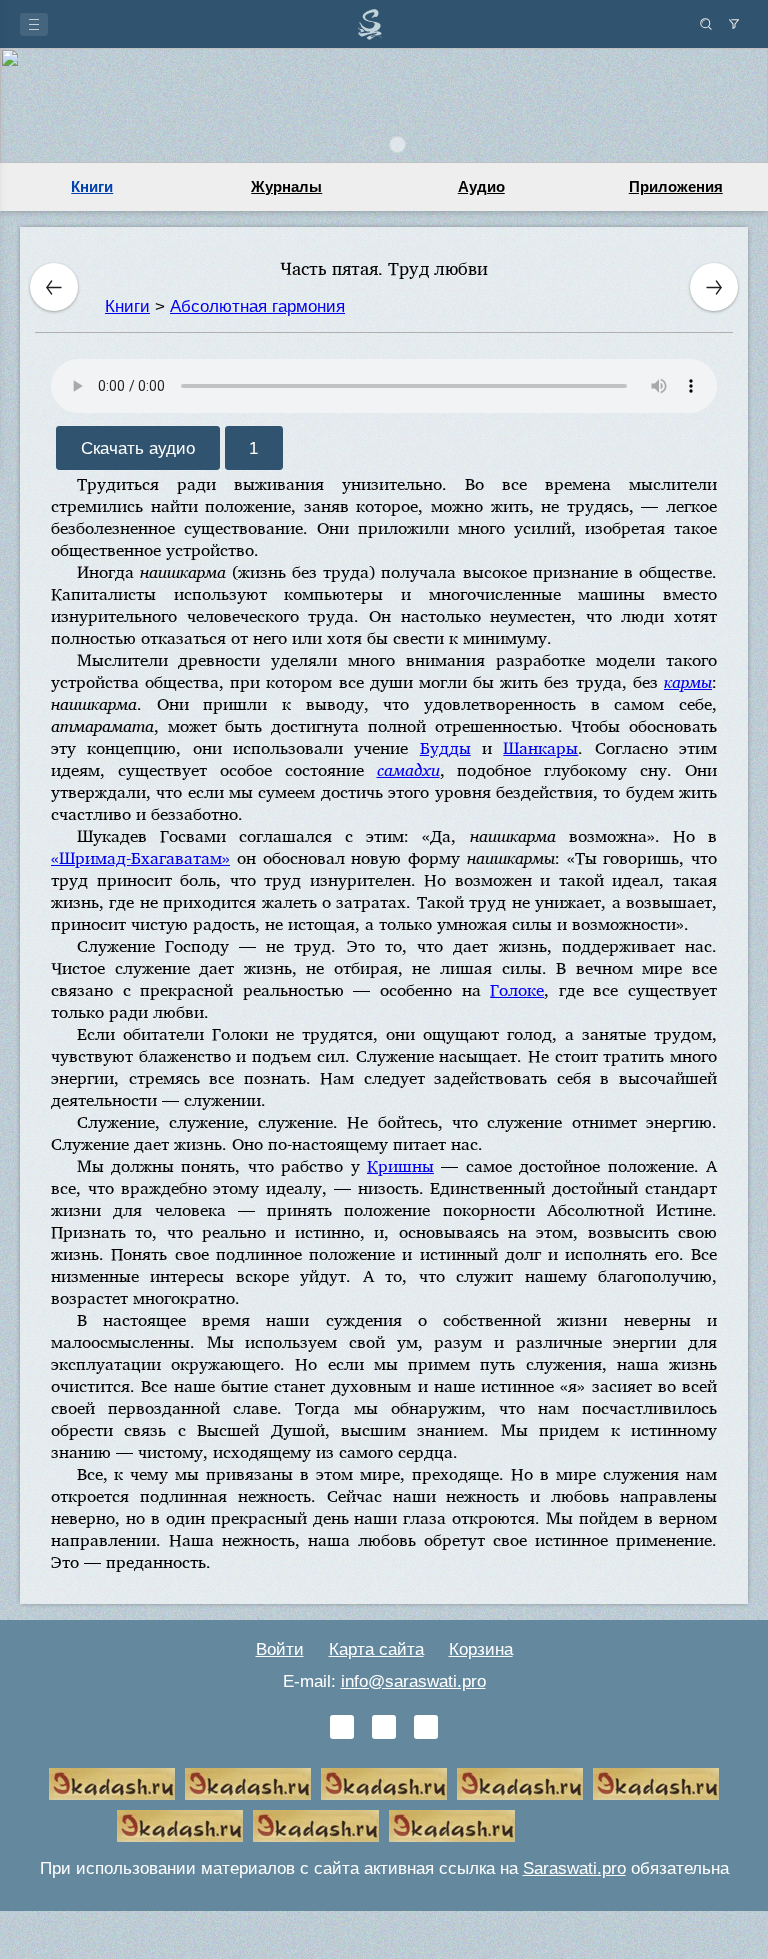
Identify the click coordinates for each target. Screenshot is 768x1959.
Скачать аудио (138, 447)
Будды (445, 747)
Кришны (400, 1165)
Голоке (517, 989)
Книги (92, 186)
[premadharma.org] (452, 1826)
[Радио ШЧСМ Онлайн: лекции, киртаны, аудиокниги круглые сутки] (656, 1784)
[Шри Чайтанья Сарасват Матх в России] (316, 1826)
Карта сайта (376, 1649)
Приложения (676, 186)
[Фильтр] (734, 24)
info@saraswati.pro (413, 1681)
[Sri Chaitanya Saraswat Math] (112, 1784)
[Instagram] (426, 1727)
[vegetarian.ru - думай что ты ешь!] (248, 1784)
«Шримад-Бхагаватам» (140, 857)
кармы (688, 681)
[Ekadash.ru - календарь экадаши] (384, 1784)
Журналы (286, 186)
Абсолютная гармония (257, 306)
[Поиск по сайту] (706, 24)
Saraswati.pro (574, 1868)
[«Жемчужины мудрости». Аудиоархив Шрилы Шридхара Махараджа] (180, 1826)
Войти (280, 1649)
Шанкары (540, 747)
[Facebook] (384, 1727)
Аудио (481, 186)
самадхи (408, 769)
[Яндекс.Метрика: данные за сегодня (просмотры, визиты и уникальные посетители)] (588, 1826)
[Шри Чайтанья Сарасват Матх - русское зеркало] (520, 1784)
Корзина (481, 1649)
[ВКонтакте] (342, 1727)
